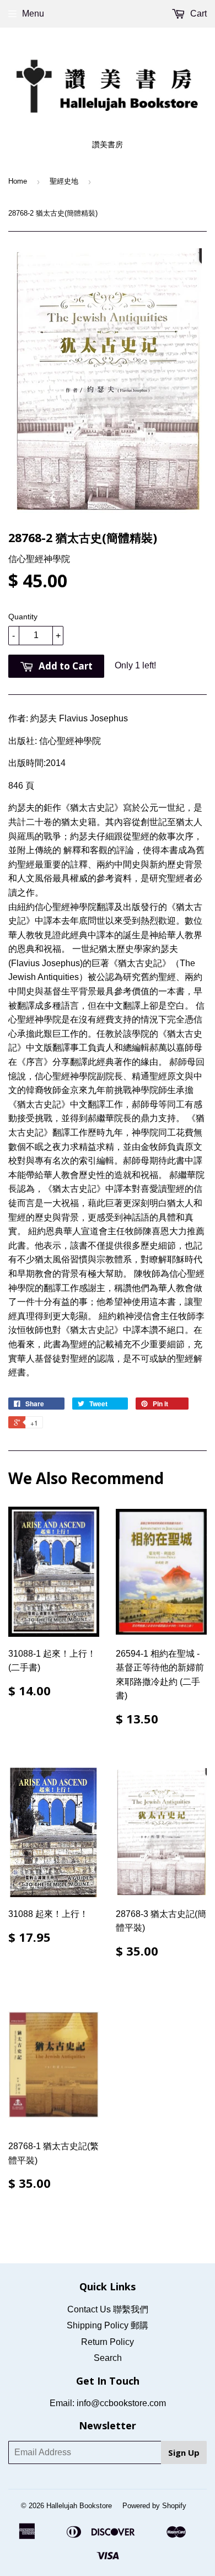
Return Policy (108, 2342)
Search (108, 2358)
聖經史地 (64, 181)
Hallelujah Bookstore (79, 2506)
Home (18, 181)
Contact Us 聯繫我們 (108, 2309)
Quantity (23, 617)
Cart (197, 14)
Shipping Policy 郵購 (108, 2325)
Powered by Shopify (154, 2506)
